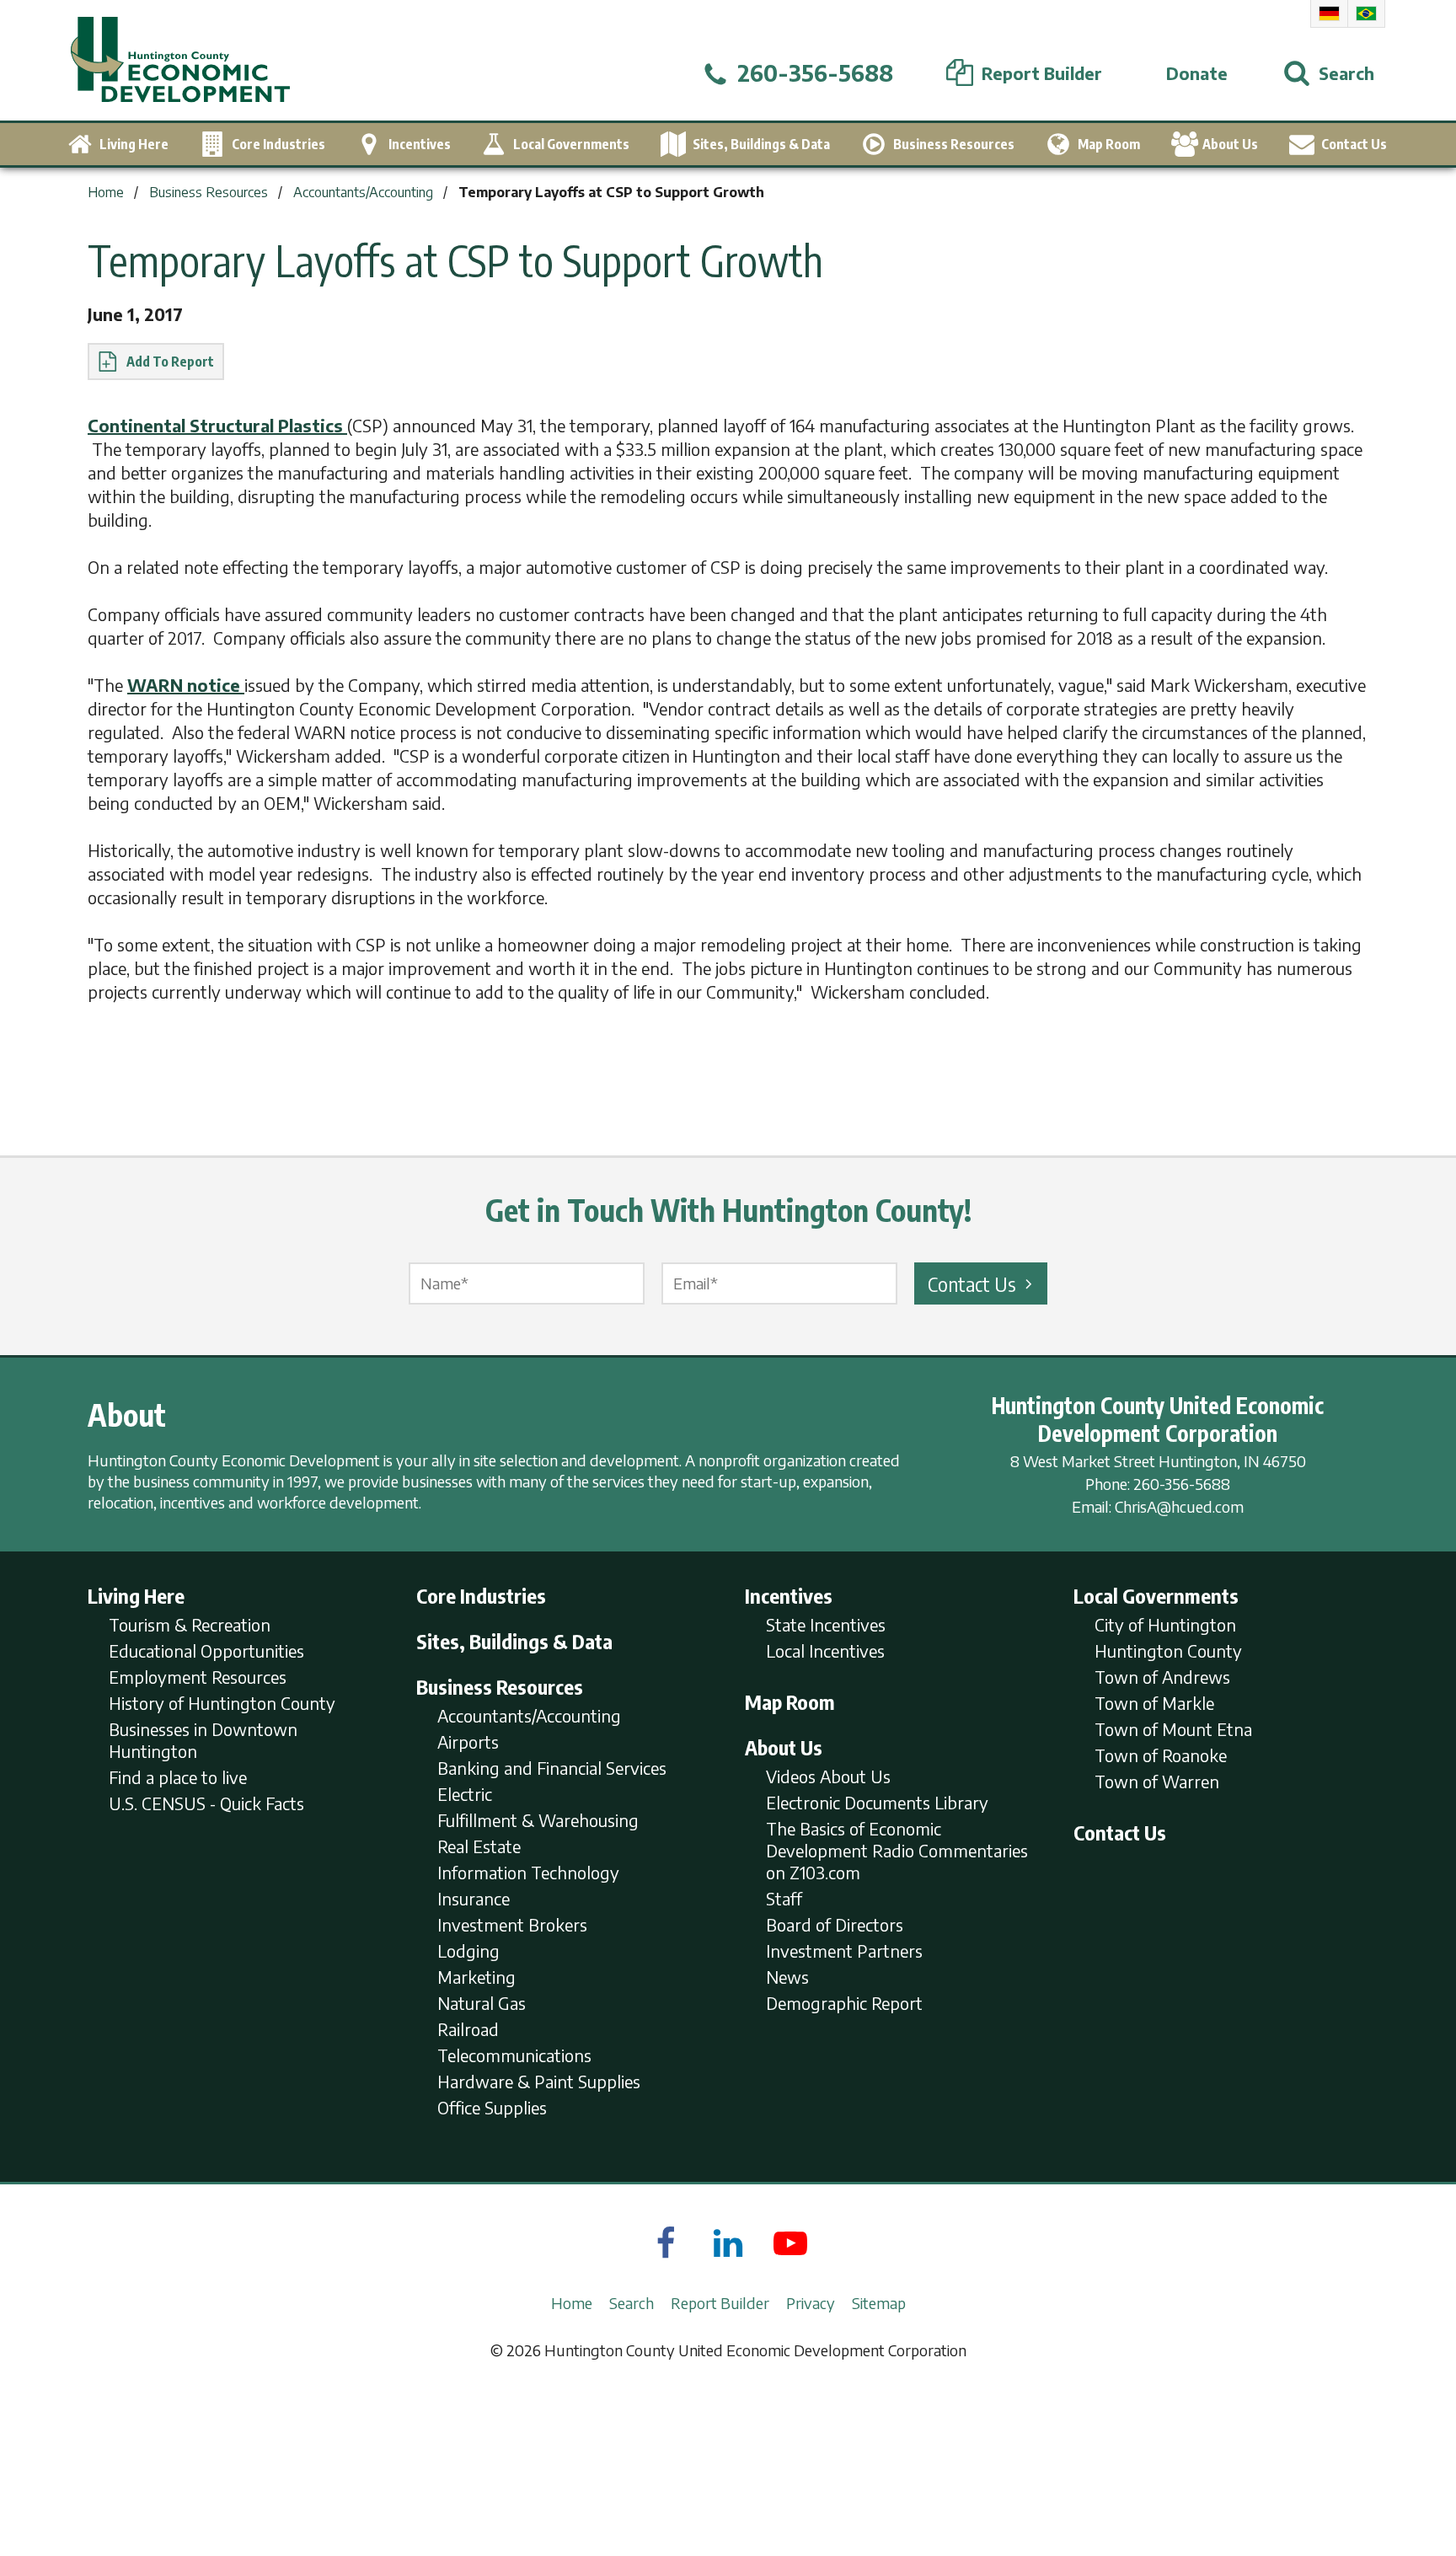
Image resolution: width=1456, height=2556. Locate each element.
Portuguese (1366, 13)
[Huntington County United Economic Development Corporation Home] (180, 60)
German (1329, 13)
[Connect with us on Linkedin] (728, 2243)
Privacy (811, 2303)
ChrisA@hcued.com (1179, 1506)
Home (572, 2303)
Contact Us (972, 1283)
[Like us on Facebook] (666, 2243)
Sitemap (879, 2303)
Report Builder (720, 2303)
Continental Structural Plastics (217, 425)
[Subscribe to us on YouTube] (790, 2243)
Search (632, 2303)
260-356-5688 (1182, 1484)
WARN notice (186, 685)
